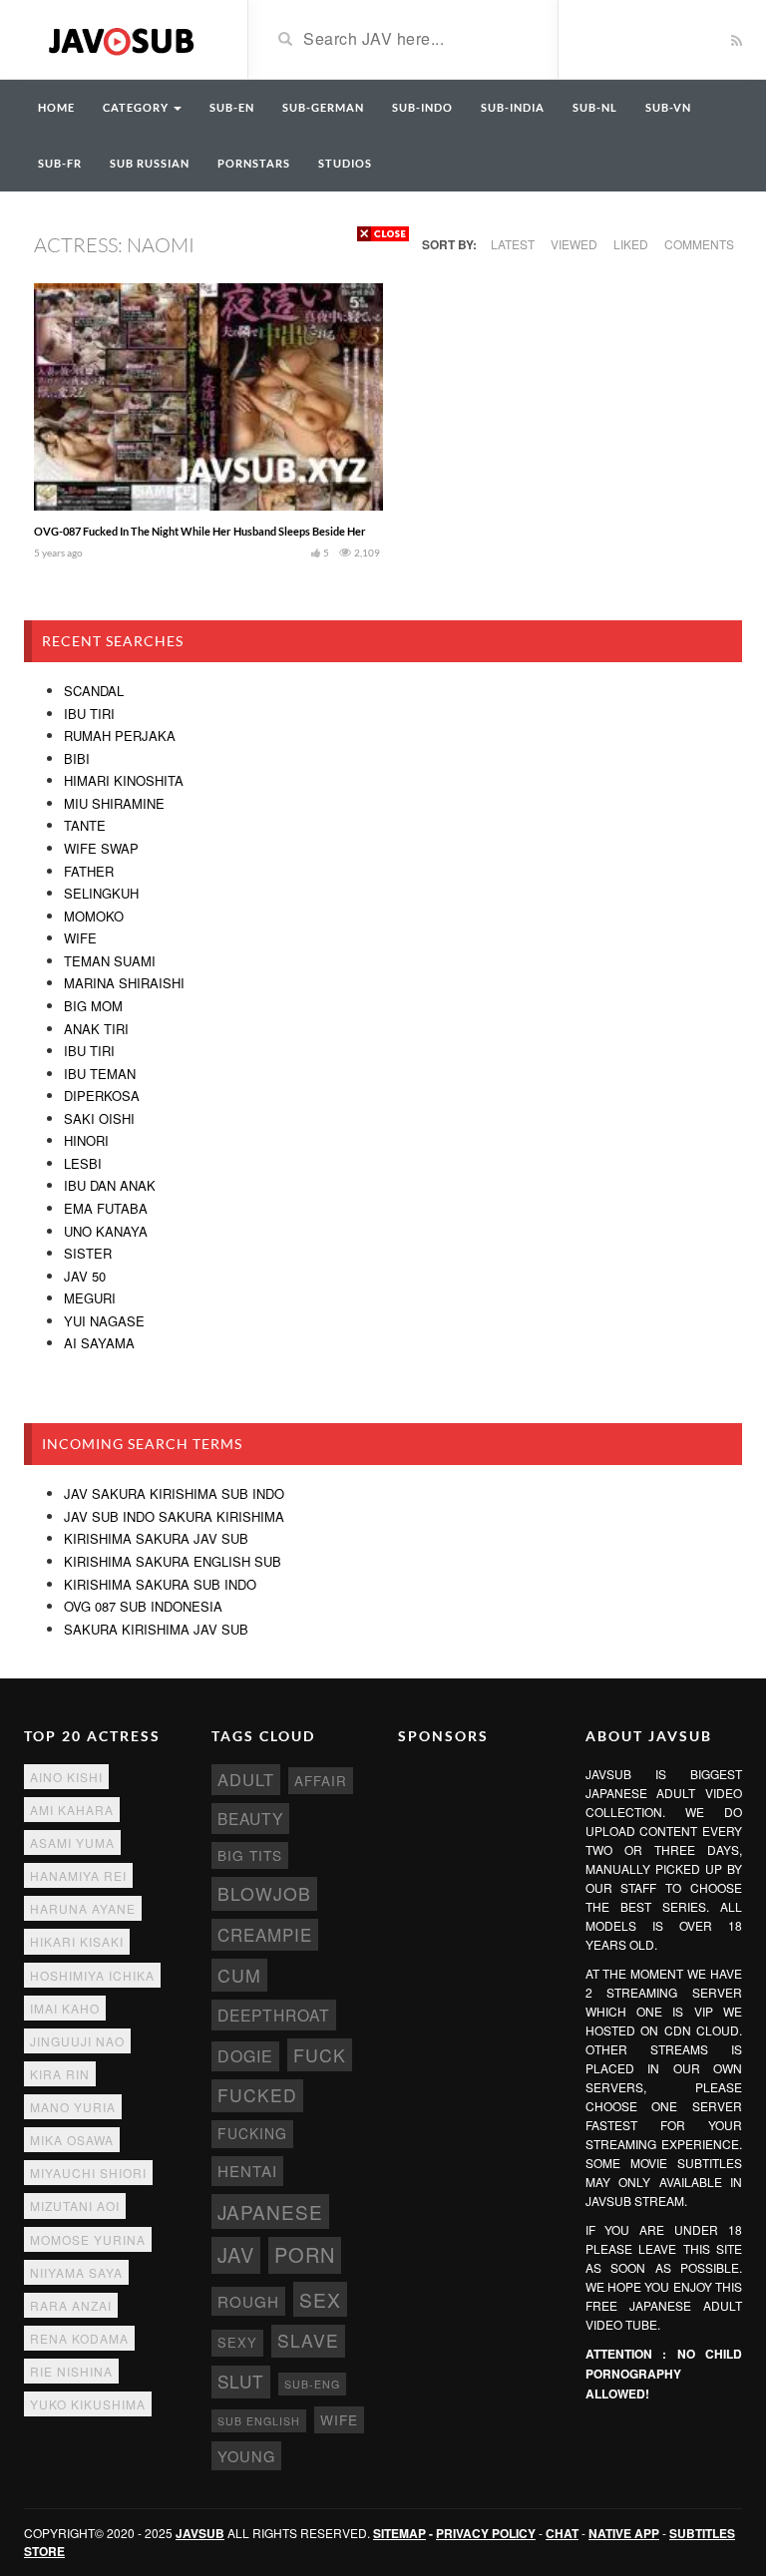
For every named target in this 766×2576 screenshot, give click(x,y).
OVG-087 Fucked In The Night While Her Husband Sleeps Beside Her (200, 531)
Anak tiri (96, 1029)
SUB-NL (595, 107)
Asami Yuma (72, 1842)
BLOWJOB (264, 1893)
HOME (56, 107)
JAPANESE (270, 2211)
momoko (94, 916)
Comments (699, 244)
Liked (631, 244)
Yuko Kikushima (88, 2404)
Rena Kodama (79, 2338)
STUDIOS (345, 163)
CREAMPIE (265, 1935)
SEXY (237, 2342)
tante (85, 825)
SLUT (241, 2381)
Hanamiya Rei (78, 1875)
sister (88, 1253)
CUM (239, 1975)
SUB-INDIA (513, 107)
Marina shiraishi (124, 983)
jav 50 (85, 1276)
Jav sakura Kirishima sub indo (174, 1493)
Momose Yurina (88, 2239)
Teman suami (110, 961)
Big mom (93, 1006)
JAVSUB (200, 2533)
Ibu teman (100, 1074)
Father (89, 871)
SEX (320, 2299)
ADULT (246, 1779)
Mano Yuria (73, 2107)
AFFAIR (321, 1781)
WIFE (339, 2419)
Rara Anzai (71, 2305)
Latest (513, 244)
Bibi (77, 758)
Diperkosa (102, 1096)
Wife (80, 938)
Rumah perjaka (120, 736)
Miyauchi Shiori (88, 2173)
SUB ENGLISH (259, 2421)
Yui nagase (104, 1321)
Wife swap (101, 848)
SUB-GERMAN (323, 107)
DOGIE (245, 2056)
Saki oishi (99, 1118)
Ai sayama (99, 1343)
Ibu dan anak (110, 1185)
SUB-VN (668, 107)
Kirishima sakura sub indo (160, 1584)
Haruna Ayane (83, 1908)
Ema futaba (106, 1208)
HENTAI (247, 2171)
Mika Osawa (72, 2140)
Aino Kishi (66, 1777)
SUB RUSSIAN (150, 163)
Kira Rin (60, 2074)
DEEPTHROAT (274, 2015)
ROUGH (248, 2301)
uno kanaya (106, 1231)
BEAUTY (250, 1818)
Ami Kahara (72, 1810)
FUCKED (257, 2095)
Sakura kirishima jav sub (156, 1629)
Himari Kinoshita (124, 780)
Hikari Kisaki (77, 1941)
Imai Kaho (65, 2008)
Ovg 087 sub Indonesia (143, 1606)
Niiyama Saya (76, 2272)
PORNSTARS (254, 163)
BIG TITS (250, 1855)
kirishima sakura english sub (173, 1561)
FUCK (320, 2055)
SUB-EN (232, 107)
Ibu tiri (89, 714)
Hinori (86, 1140)
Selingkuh (101, 893)
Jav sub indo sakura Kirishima (174, 1516)
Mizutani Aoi (75, 2206)
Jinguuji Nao (77, 2041)
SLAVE (308, 2340)
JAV (236, 2254)
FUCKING (252, 2133)
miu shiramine (114, 803)
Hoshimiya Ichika (92, 1975)
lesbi (83, 1163)
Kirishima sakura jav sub (156, 1538)
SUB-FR (60, 163)
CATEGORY (137, 107)
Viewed (574, 244)
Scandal (94, 691)
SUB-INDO (422, 107)
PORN (305, 2254)
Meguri (90, 1298)
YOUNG (246, 2456)
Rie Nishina (71, 2371)
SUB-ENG (312, 2384)
